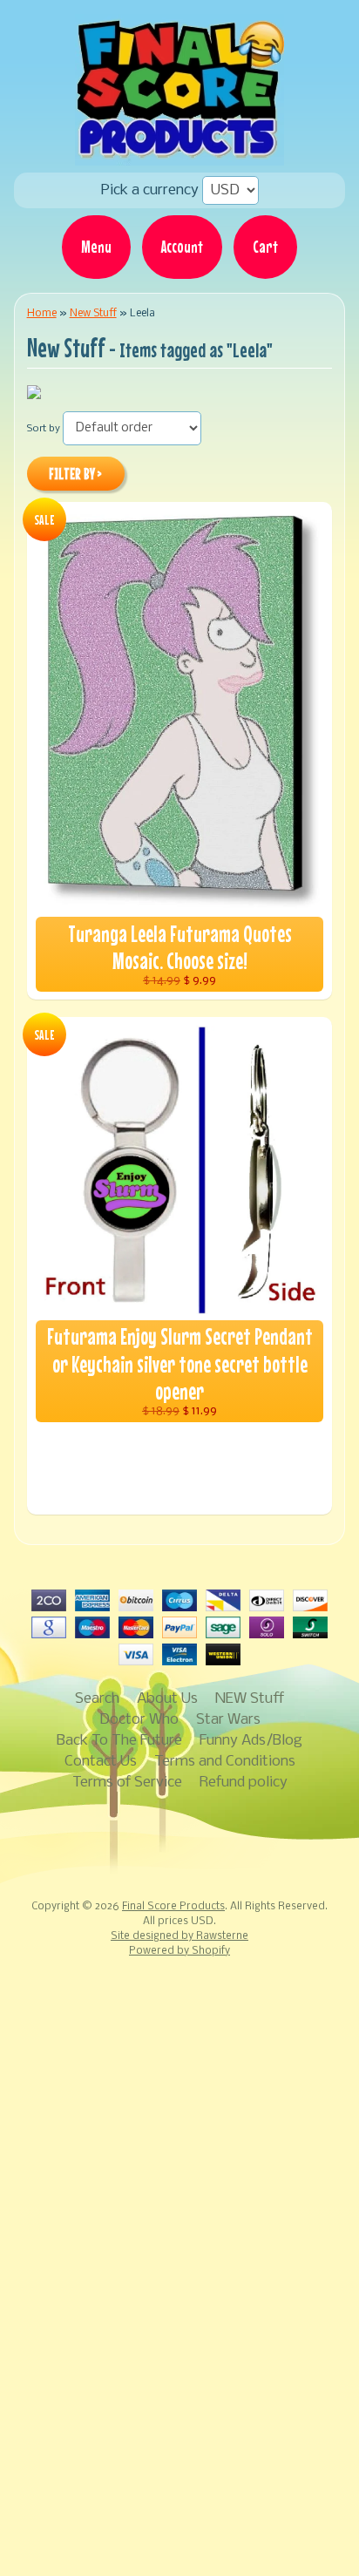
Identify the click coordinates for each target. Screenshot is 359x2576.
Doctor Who (139, 1720)
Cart (265, 247)
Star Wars (228, 1720)
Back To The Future (119, 1741)
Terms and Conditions (225, 1762)
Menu (96, 247)
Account (182, 247)
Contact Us (101, 1762)
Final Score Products (173, 1907)
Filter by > (75, 474)
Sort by (44, 429)
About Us (167, 1699)
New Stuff (93, 313)
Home (42, 313)
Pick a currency (152, 190)
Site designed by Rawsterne (179, 1936)
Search (97, 1699)
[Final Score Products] (179, 153)
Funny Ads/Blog (251, 1741)
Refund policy (244, 1783)
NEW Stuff (250, 1699)
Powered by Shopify (179, 1951)
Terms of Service (127, 1783)
